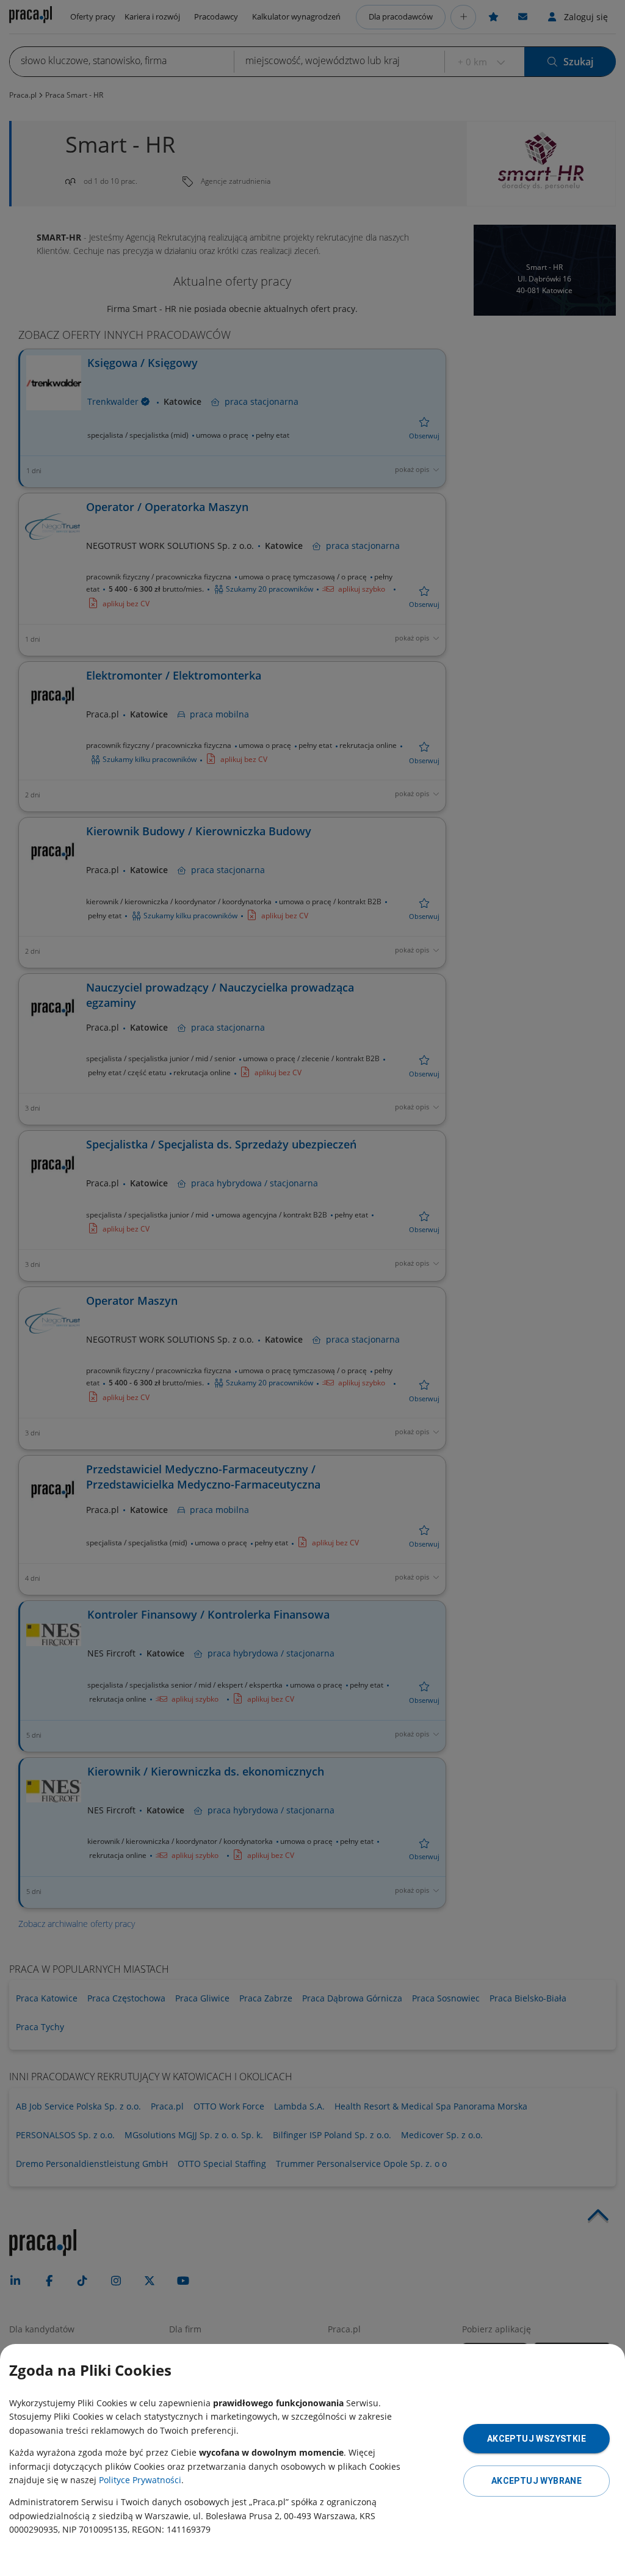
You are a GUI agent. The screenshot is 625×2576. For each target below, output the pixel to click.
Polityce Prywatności (140, 2480)
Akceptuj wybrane (536, 2481)
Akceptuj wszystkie (536, 2439)
